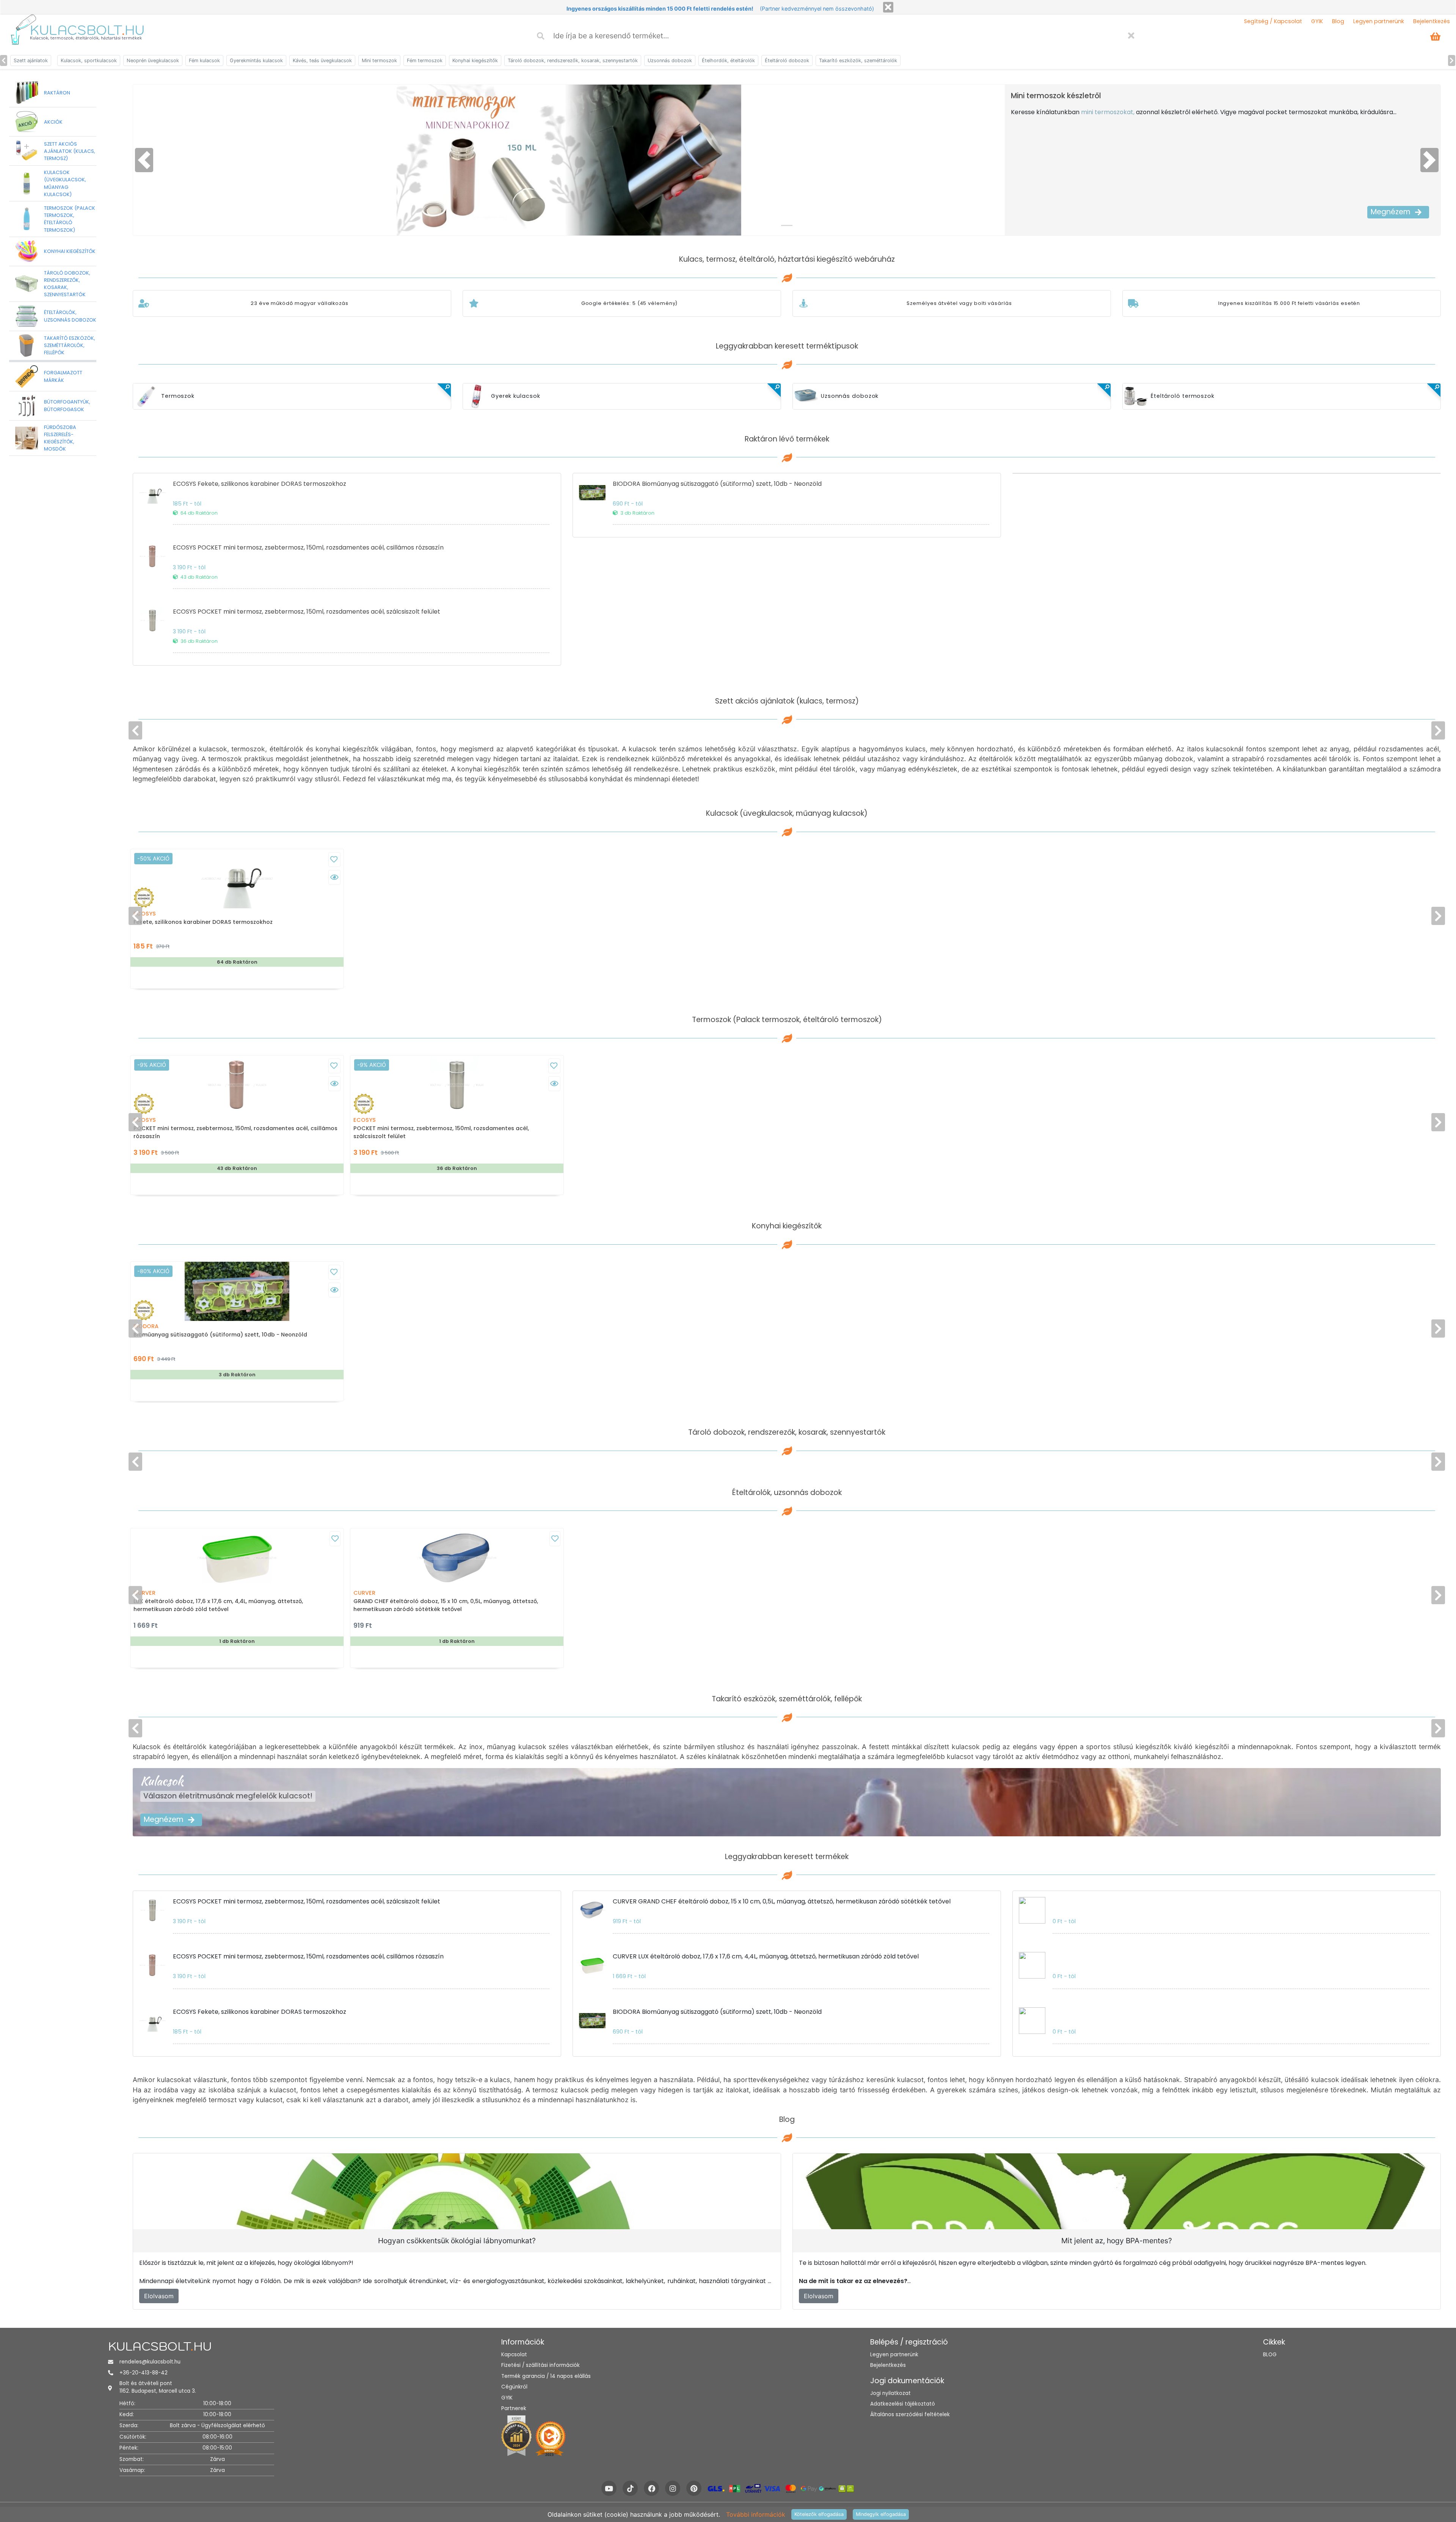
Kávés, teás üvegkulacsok (322, 60)
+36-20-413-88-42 (144, 2373)
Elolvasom (159, 2296)
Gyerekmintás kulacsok (256, 60)
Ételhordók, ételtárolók (728, 60)
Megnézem (1391, 212)
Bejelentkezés (1432, 21)
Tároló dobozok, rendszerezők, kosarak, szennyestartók (573, 60)
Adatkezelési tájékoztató (903, 2404)
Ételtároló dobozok (787, 60)
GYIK (1317, 21)
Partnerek (514, 2408)
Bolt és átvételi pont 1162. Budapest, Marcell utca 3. (158, 2387)
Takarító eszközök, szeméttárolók (858, 60)
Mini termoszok (379, 60)
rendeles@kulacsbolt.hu (150, 2362)
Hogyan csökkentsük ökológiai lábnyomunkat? (457, 2241)
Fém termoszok (425, 60)
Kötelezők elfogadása (819, 2514)
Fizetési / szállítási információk (541, 2365)
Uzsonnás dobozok (670, 60)
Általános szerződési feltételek (910, 2414)
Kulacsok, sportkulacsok (89, 60)
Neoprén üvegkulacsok (153, 60)
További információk (756, 2514)
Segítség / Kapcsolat (1273, 21)
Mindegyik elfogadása (881, 2514)
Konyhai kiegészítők (475, 60)
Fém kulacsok (204, 60)
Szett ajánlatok (31, 60)
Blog (1338, 21)
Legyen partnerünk (1379, 21)
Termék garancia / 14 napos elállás (546, 2376)
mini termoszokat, (1108, 112)
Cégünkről (514, 2387)
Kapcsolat (514, 2355)
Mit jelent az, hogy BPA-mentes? (1117, 2241)
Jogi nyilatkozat (890, 2393)
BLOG (1270, 2355)
